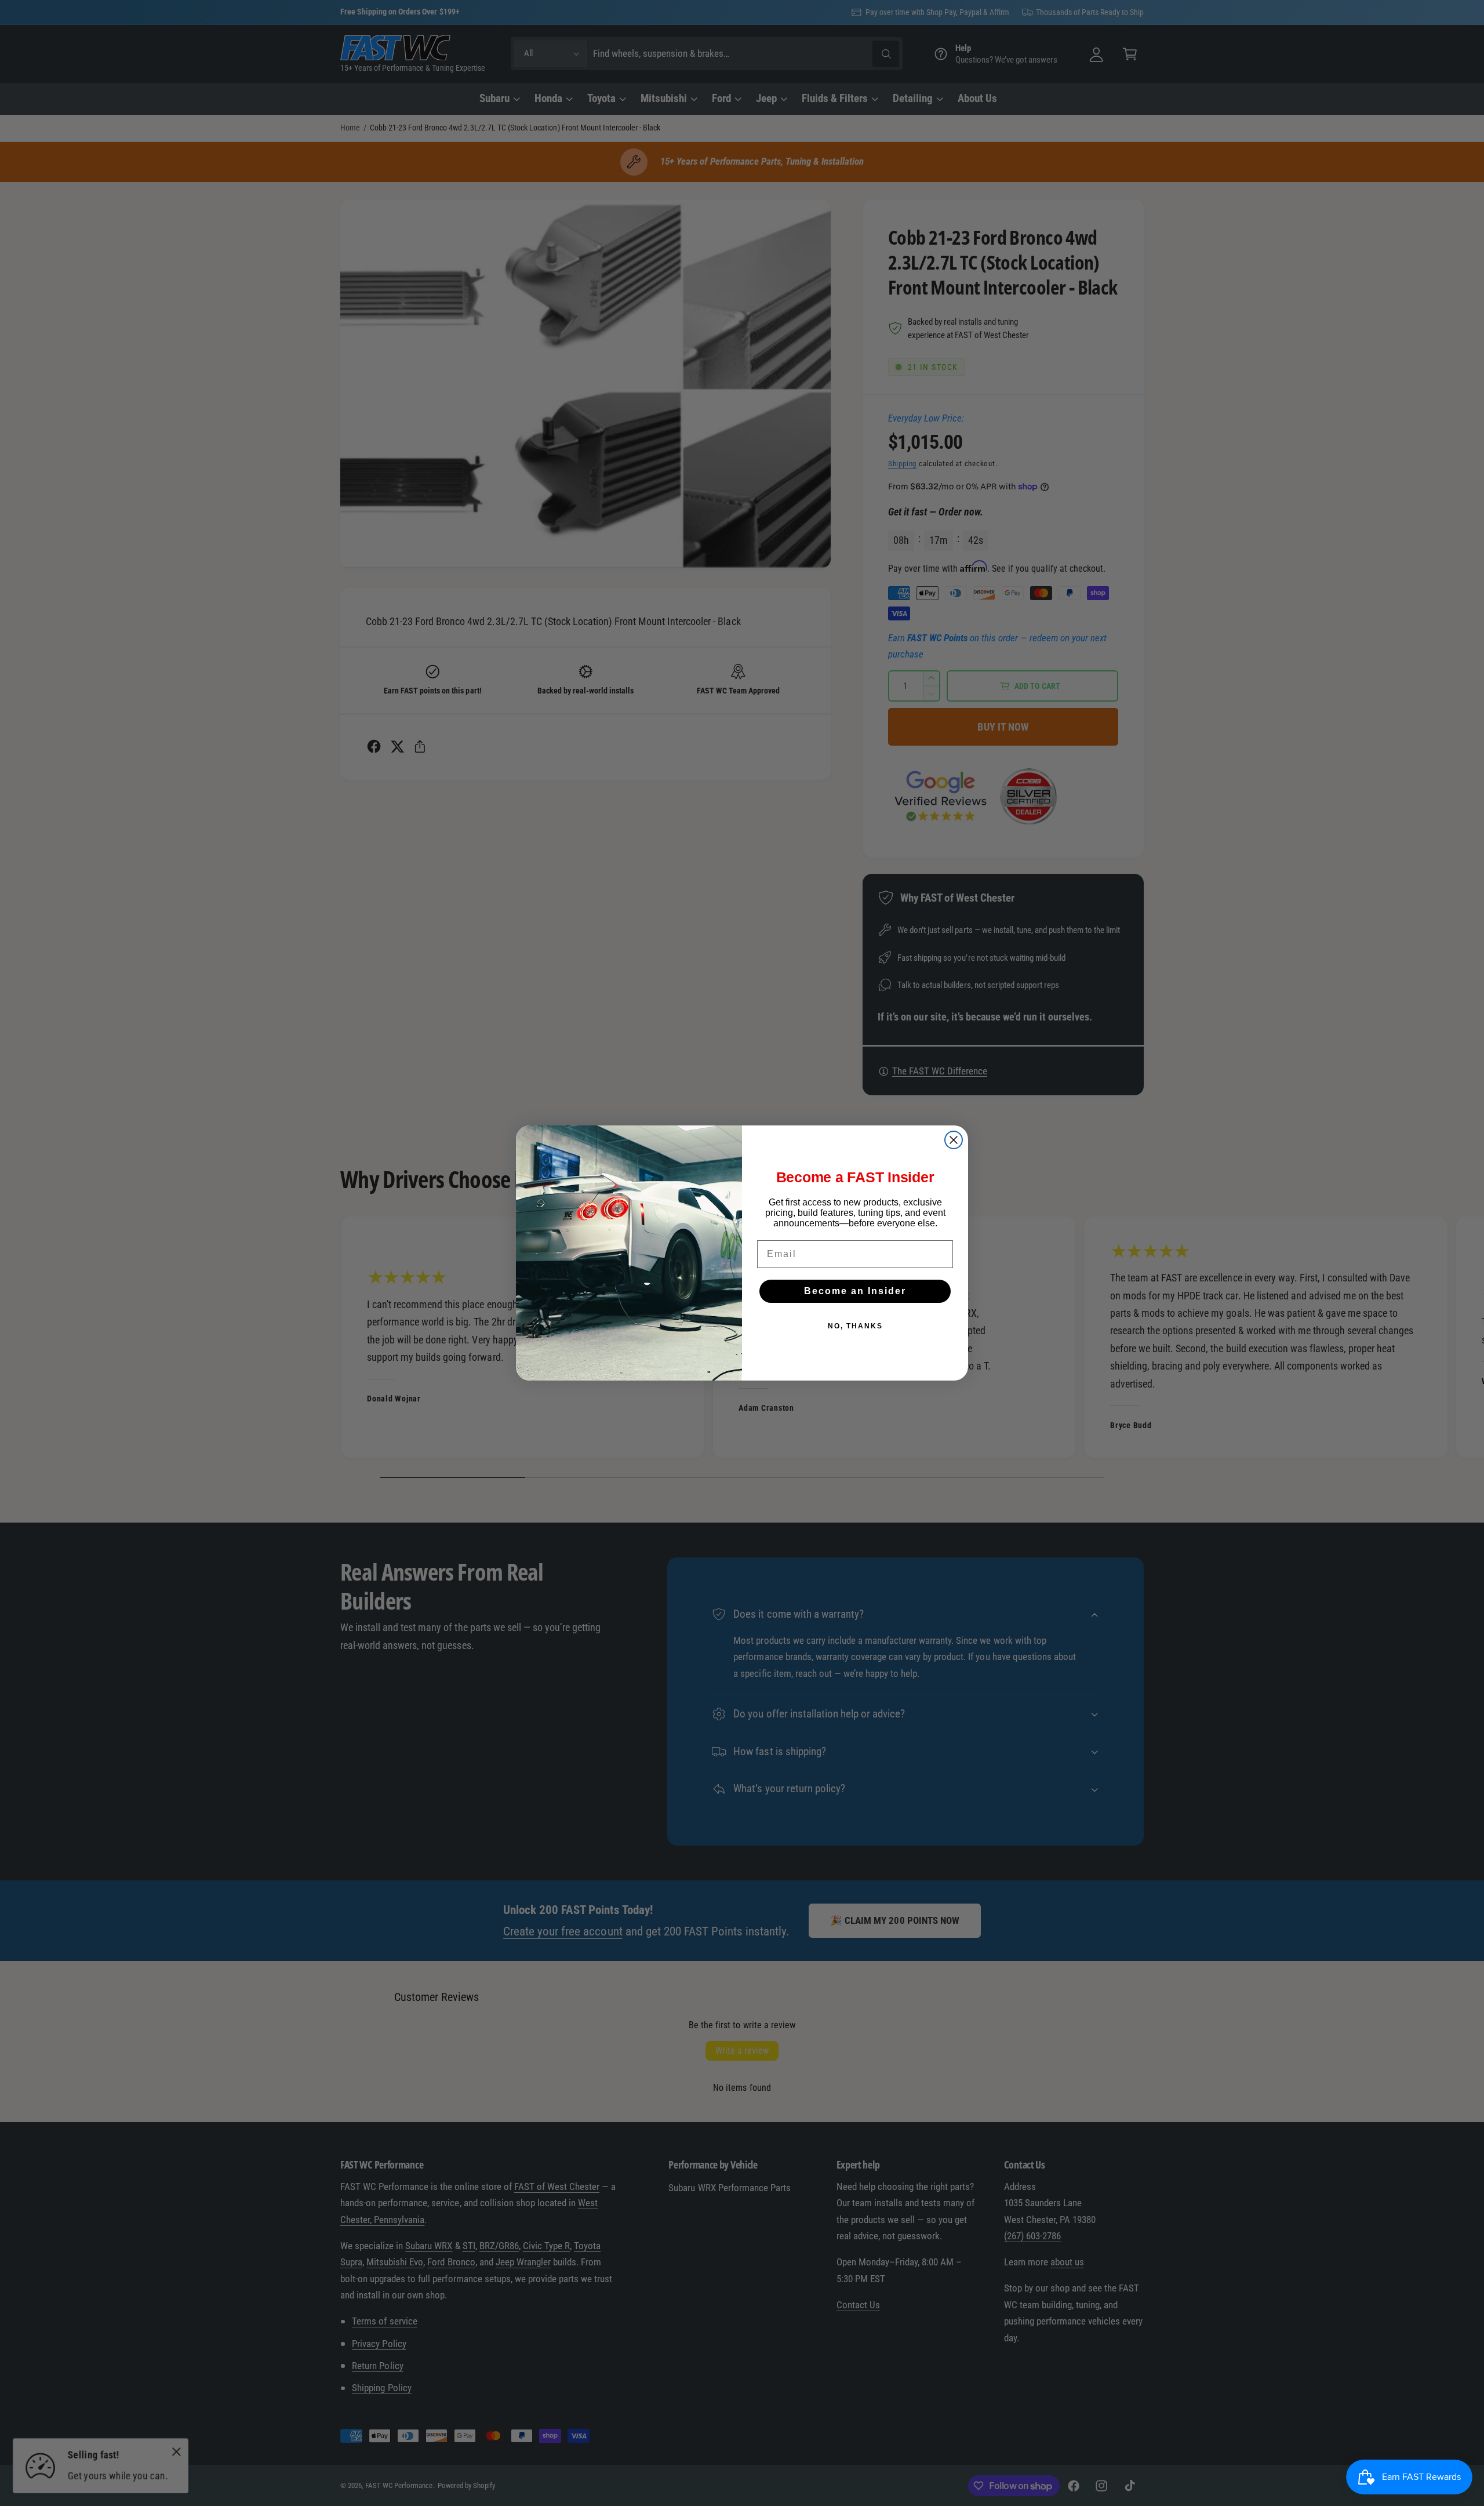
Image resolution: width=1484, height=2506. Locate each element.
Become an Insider (855, 1291)
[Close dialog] (954, 1140)
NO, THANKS (855, 1326)
